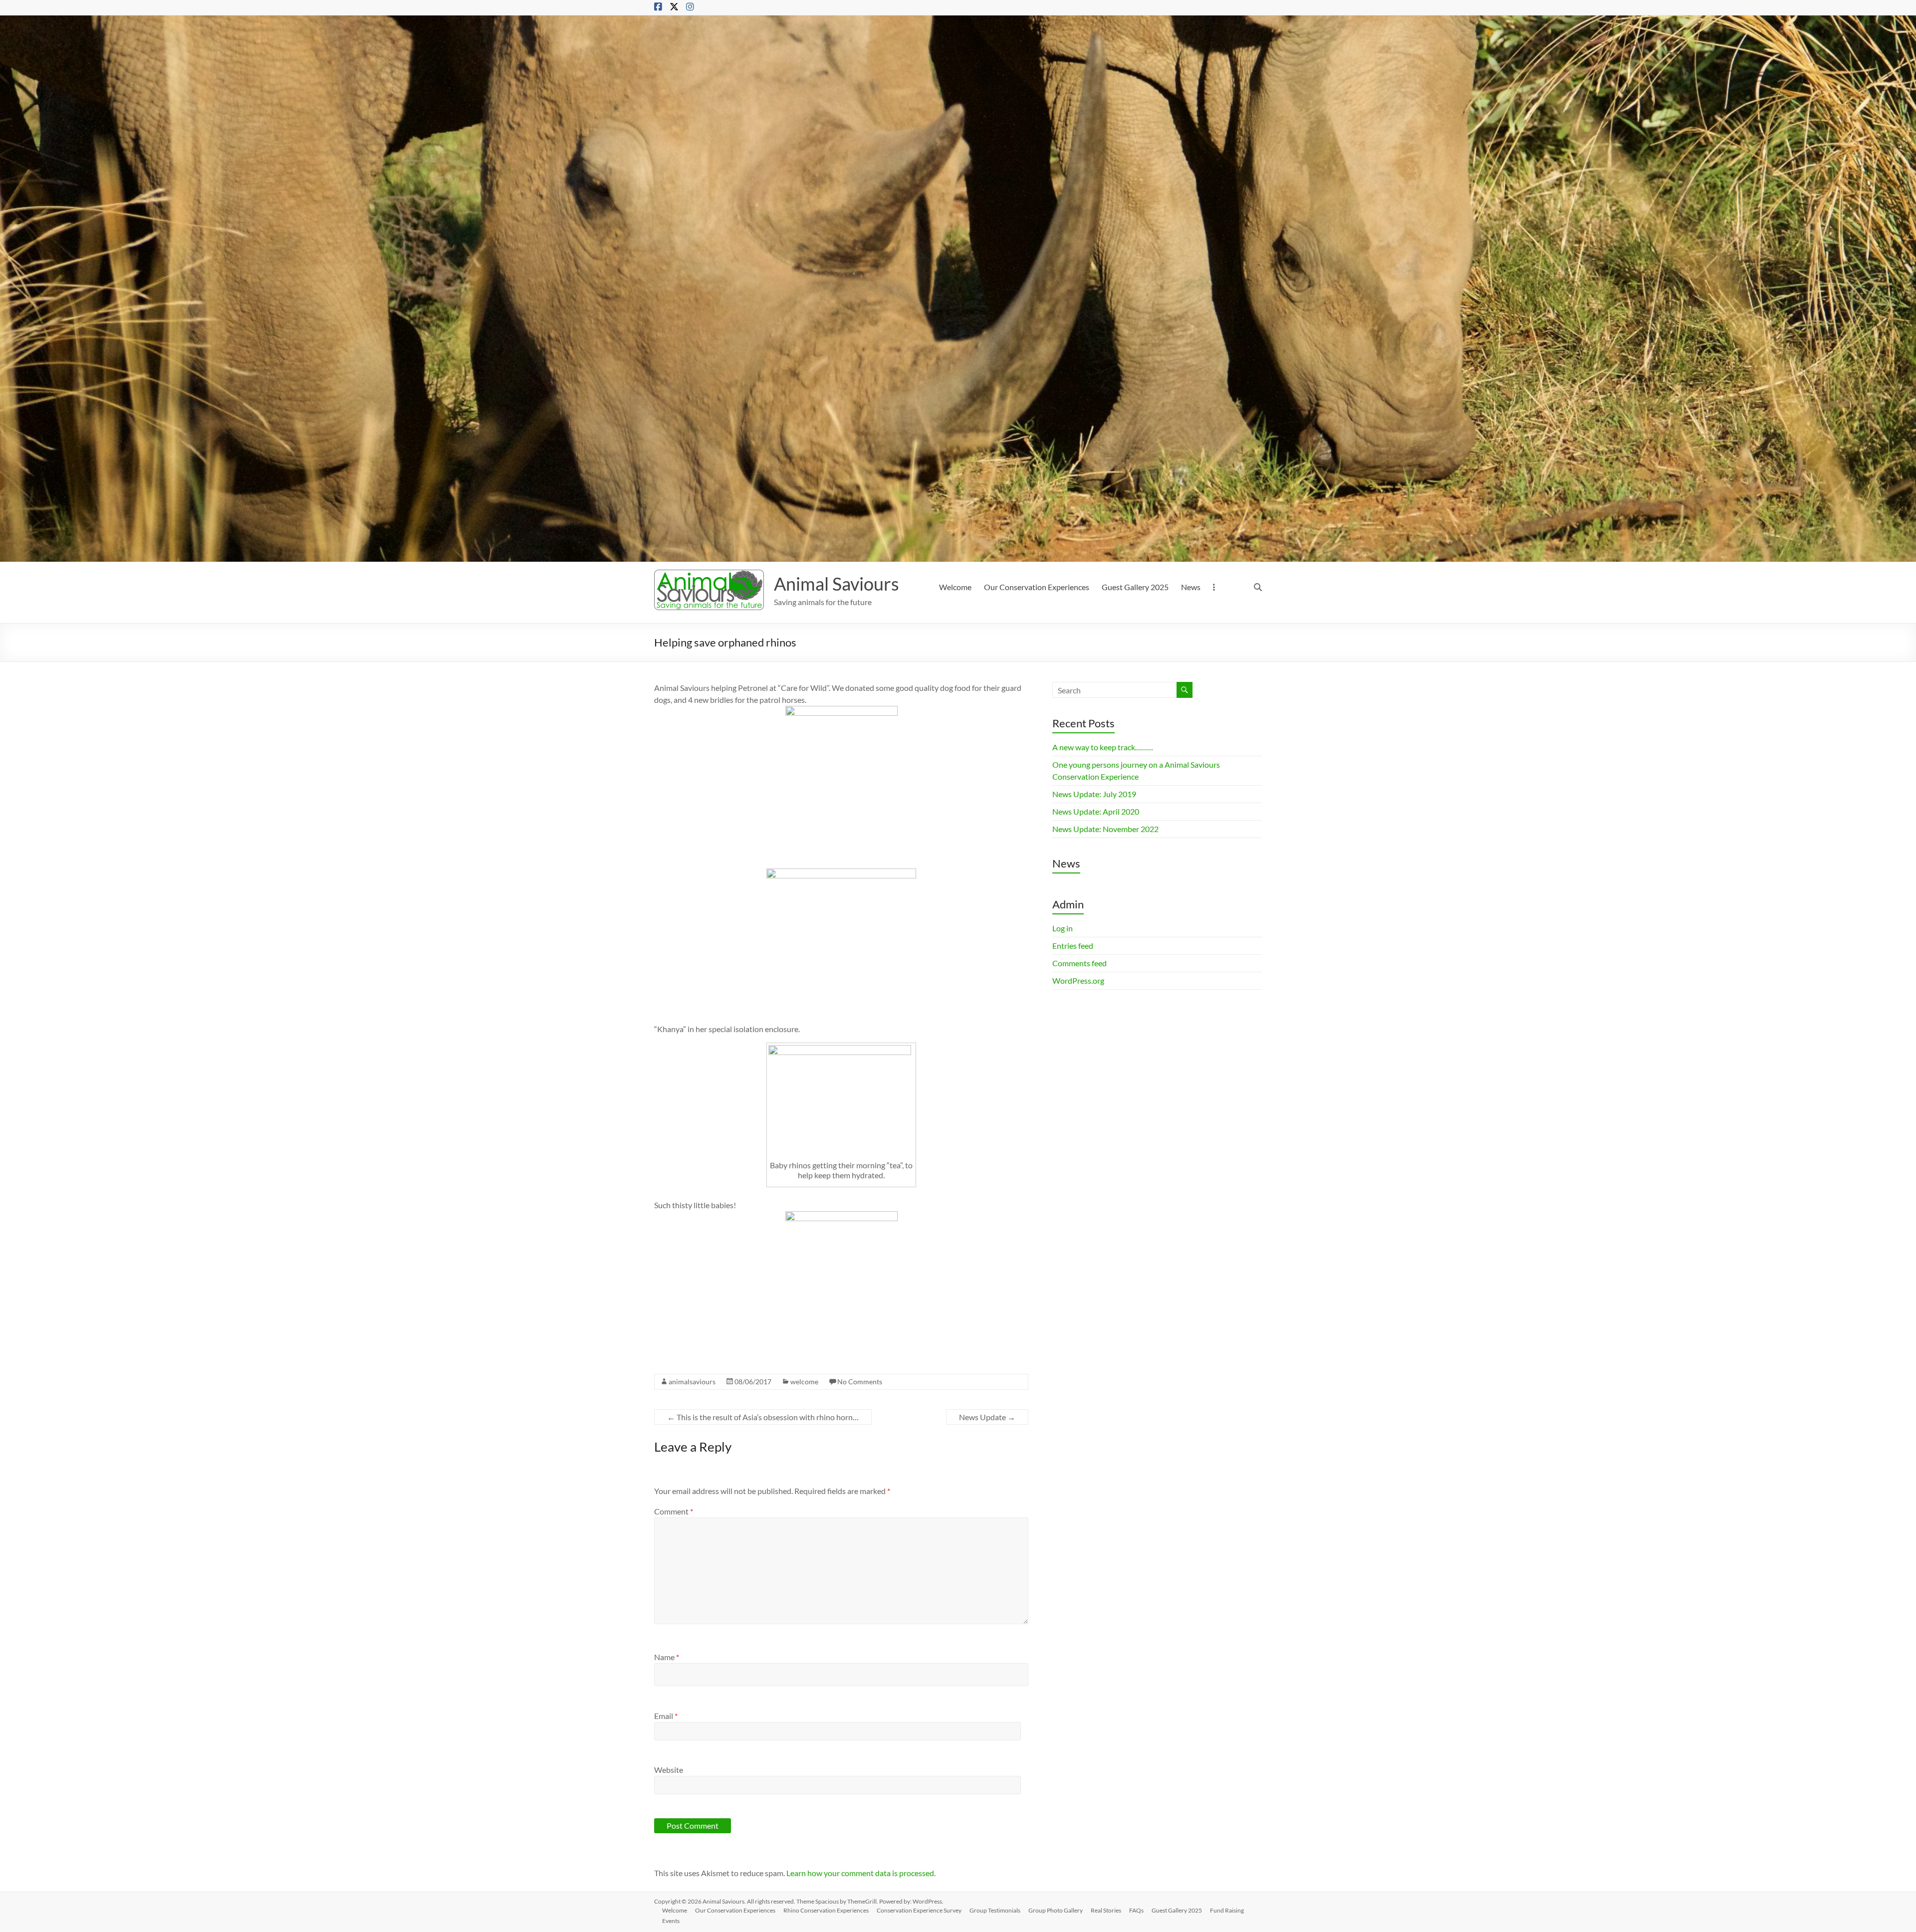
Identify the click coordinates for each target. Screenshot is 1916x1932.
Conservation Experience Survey (919, 1910)
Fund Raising (1227, 1910)
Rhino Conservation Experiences (826, 1910)
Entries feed (1073, 946)
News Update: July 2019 (1094, 794)
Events (671, 1921)
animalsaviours (692, 1382)
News (1191, 587)
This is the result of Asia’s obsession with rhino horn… (763, 1417)
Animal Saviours (837, 584)
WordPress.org (1078, 980)
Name (667, 1657)
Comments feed (1079, 963)
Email (666, 1716)
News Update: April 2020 (1096, 811)
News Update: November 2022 (1105, 829)
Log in (1063, 928)
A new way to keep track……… (1103, 747)
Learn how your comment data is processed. (861, 1873)
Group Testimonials (995, 1910)
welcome (804, 1382)
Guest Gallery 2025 (1135, 587)
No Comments (860, 1382)
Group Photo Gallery (1056, 1910)
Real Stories (1106, 1910)
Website (669, 1770)
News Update (987, 1417)
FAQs (1136, 1910)
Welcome (955, 587)
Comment (674, 1511)
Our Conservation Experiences (1037, 587)
